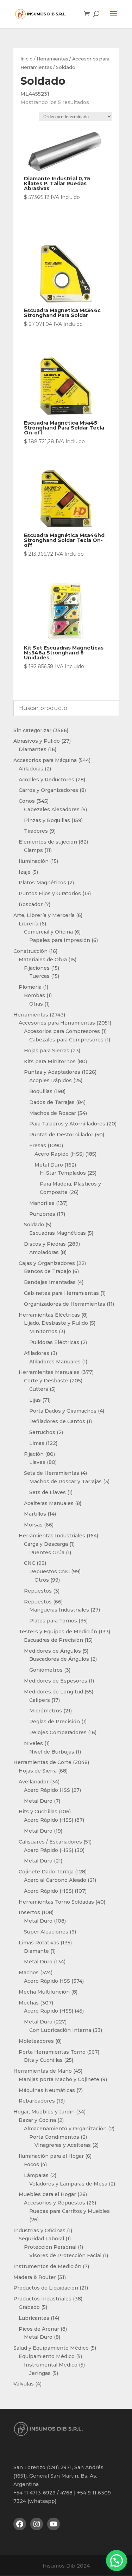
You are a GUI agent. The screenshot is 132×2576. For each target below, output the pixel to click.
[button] (117, 2561)
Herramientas (52, 59)
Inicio (27, 59)
